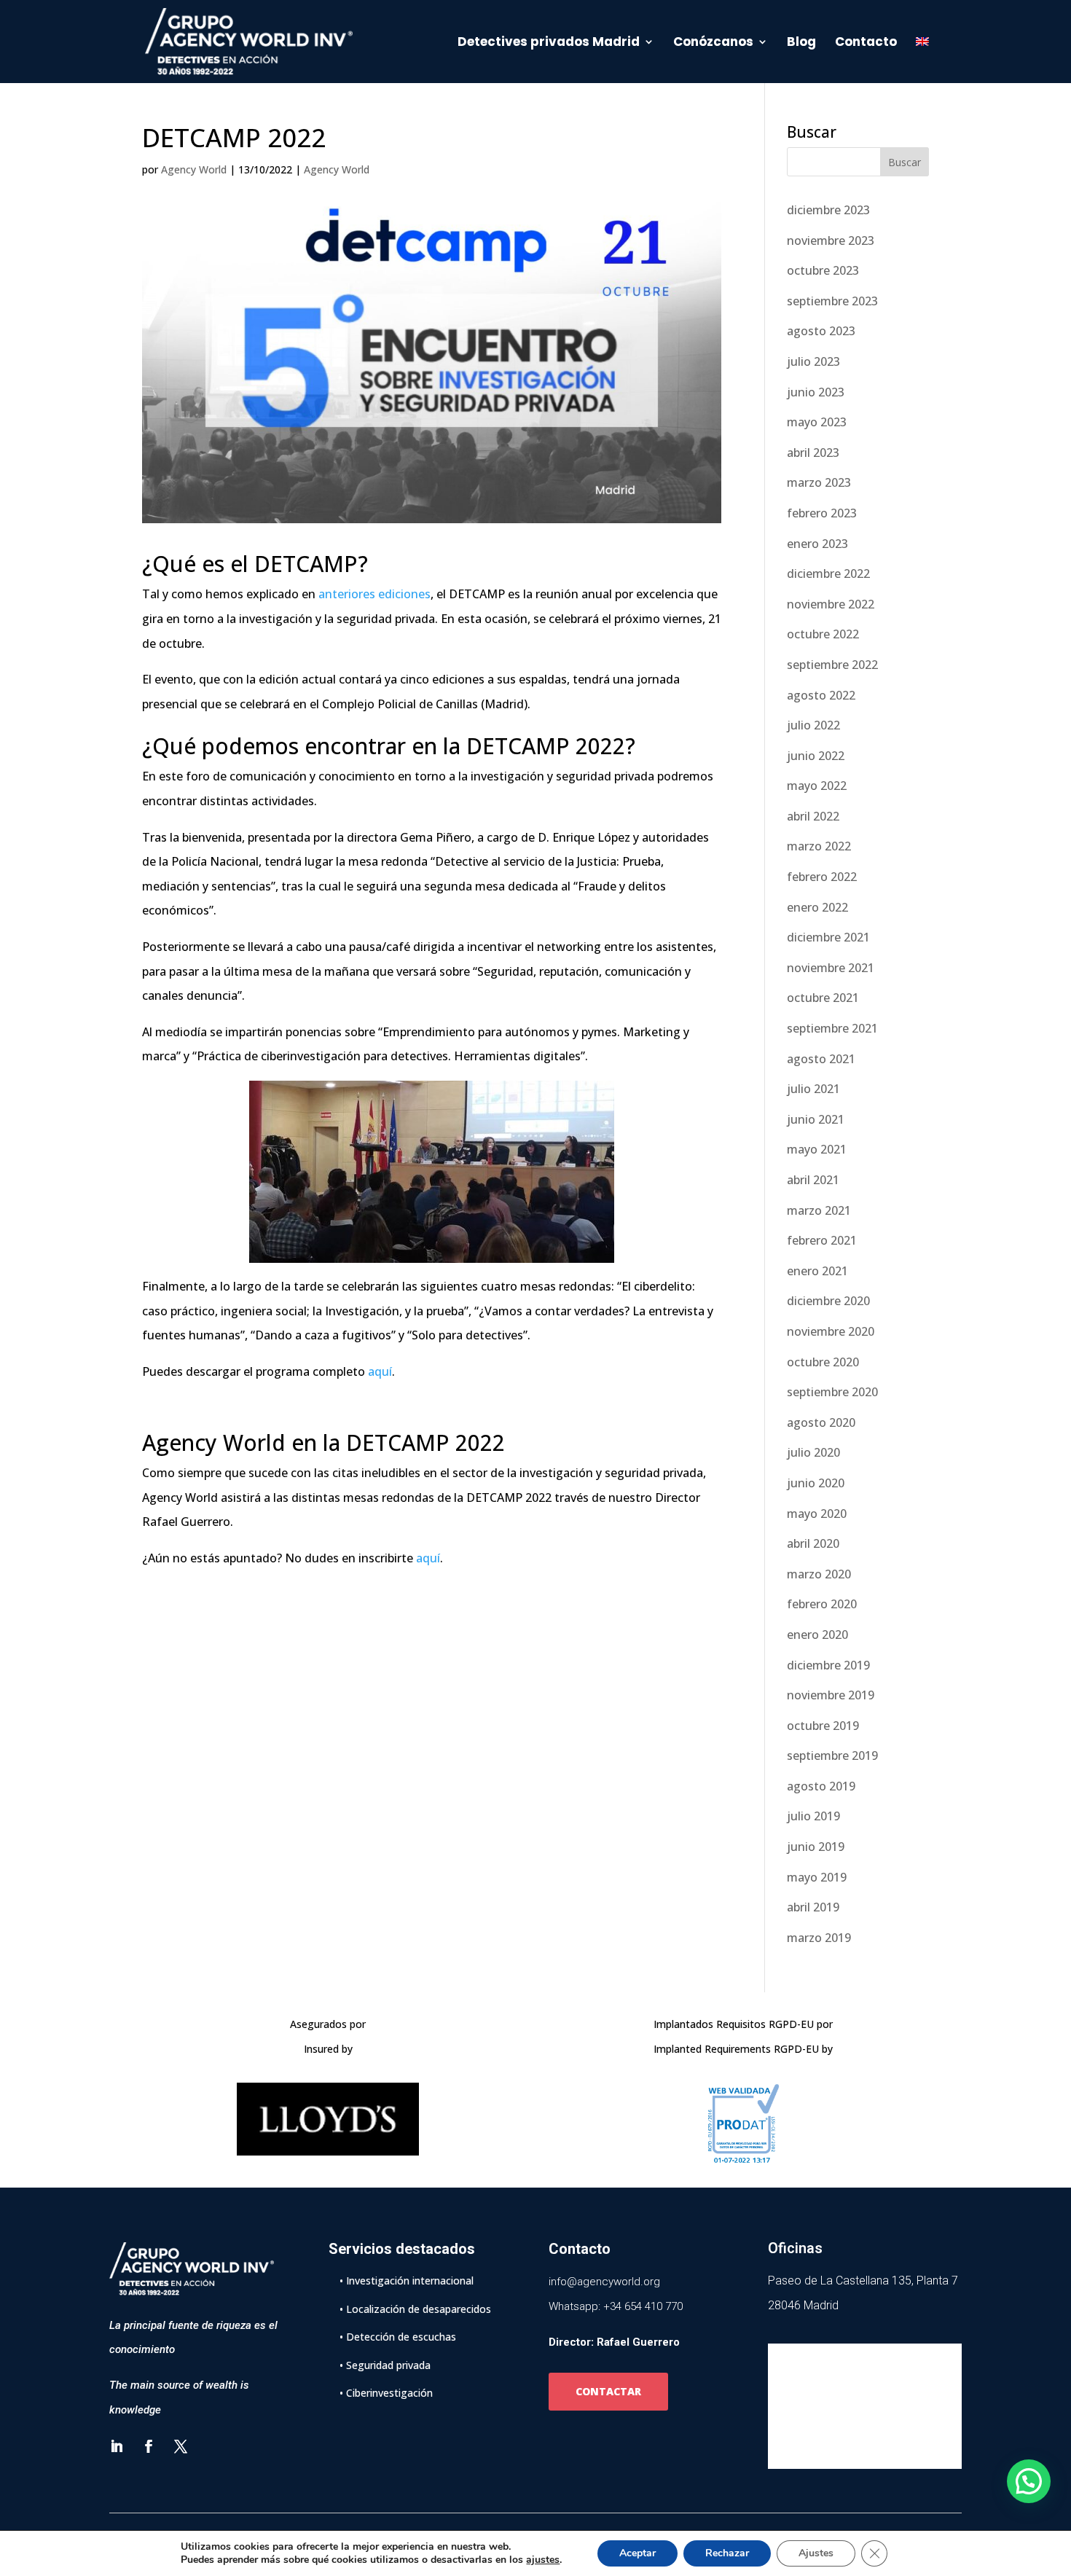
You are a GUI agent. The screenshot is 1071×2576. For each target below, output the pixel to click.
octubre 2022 (823, 634)
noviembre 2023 (831, 240)
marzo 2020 (819, 1574)
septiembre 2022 (832, 665)
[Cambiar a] (922, 60)
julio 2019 (813, 1816)
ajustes (543, 2560)
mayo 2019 (817, 1877)
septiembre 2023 (832, 301)
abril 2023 (813, 453)
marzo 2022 (819, 846)
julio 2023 (813, 361)
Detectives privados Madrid (549, 43)
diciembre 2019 (828, 1665)
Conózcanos (713, 43)
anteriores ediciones (374, 594)
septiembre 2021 (832, 1028)
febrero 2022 (822, 877)
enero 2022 (817, 907)
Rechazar (727, 2553)
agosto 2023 (821, 331)
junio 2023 (816, 392)
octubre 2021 (823, 998)
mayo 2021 (817, 1149)
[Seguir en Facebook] (149, 2446)
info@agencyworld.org (604, 2282)
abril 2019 (813, 1907)
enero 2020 (817, 1635)
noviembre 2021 (831, 968)
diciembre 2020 (828, 1301)
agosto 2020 (821, 1422)
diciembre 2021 (828, 937)
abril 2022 (813, 816)
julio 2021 (813, 1089)
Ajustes (816, 2553)
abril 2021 (813, 1180)
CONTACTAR (608, 2391)
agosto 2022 (821, 695)
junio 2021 (816, 1119)
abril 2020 (813, 1543)
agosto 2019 (821, 1786)
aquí (380, 1371)
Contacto (866, 43)
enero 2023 (817, 544)
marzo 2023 (819, 482)
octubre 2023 (823, 270)
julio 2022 (813, 725)
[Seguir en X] (181, 2446)
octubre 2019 (823, 1726)
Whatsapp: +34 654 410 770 (616, 2306)
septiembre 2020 (832, 1392)
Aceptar (637, 2553)
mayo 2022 (817, 786)
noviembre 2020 (831, 1331)
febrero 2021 (822, 1240)
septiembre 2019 (832, 1755)
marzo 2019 (819, 1938)
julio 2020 (813, 1452)
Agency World (194, 169)
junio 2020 (816, 1483)
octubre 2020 (823, 1362)
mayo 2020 (817, 1514)
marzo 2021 (819, 1210)
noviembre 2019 (831, 1695)
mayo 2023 (817, 422)
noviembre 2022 (831, 604)
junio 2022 (816, 756)
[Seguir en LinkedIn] (117, 2446)
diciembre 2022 (828, 573)
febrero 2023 (822, 513)
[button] (1029, 2481)
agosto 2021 (821, 1059)
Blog (801, 43)
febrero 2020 (822, 1604)
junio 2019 (816, 1847)
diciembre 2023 (828, 210)
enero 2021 (817, 1271)
